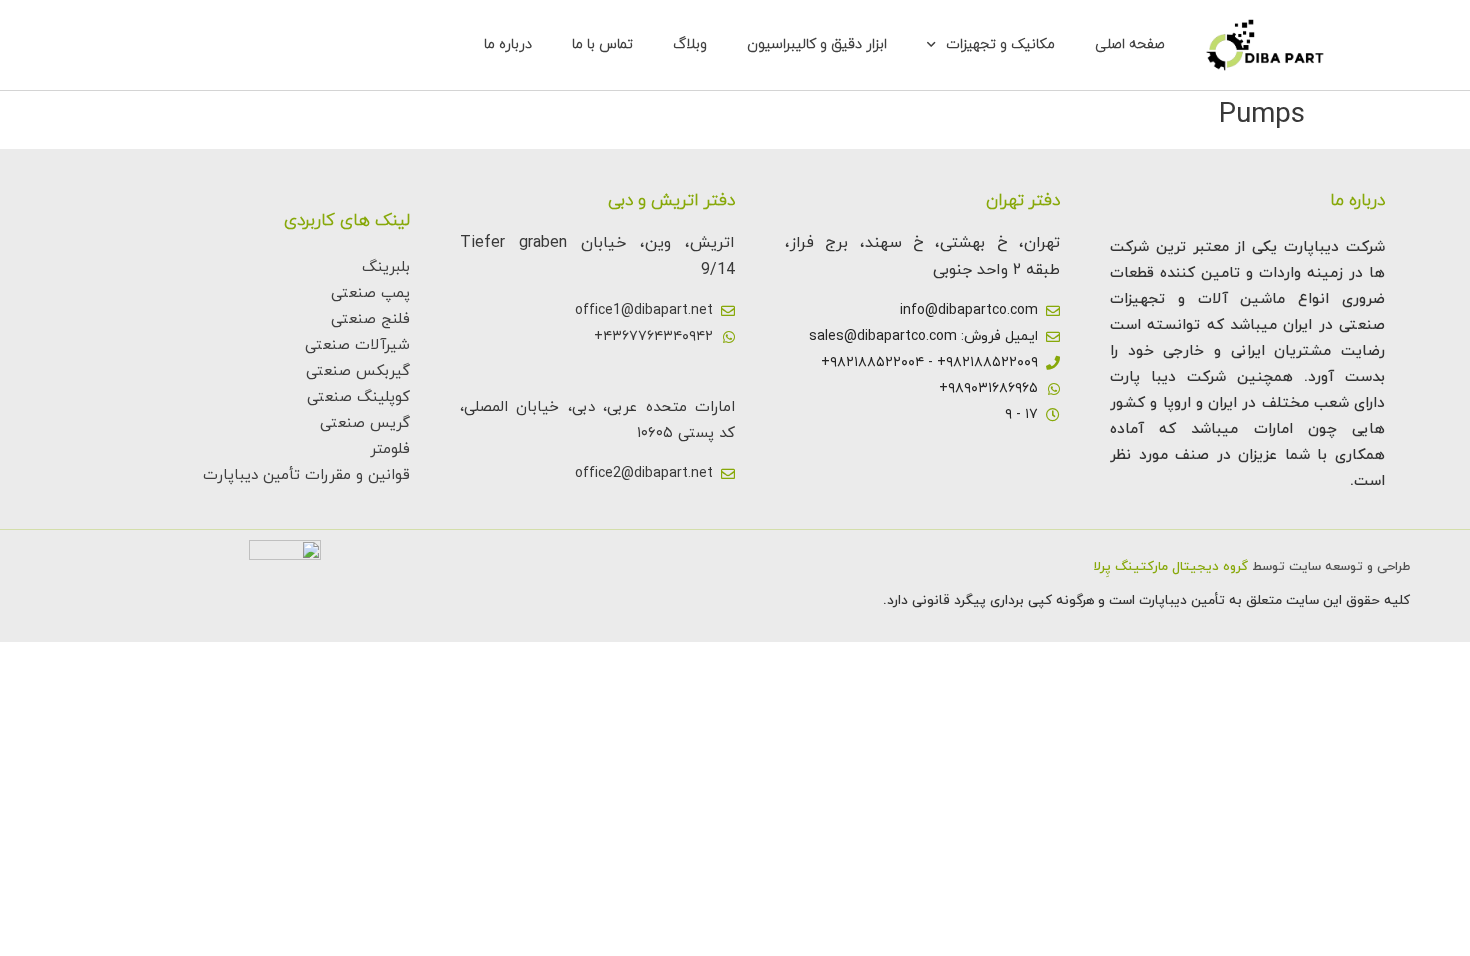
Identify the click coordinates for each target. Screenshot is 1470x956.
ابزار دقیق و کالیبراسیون (817, 44)
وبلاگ (690, 44)
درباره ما (508, 44)
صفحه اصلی (1130, 44)
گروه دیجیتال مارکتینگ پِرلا (1171, 567)
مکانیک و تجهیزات (1000, 44)
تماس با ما (602, 44)
